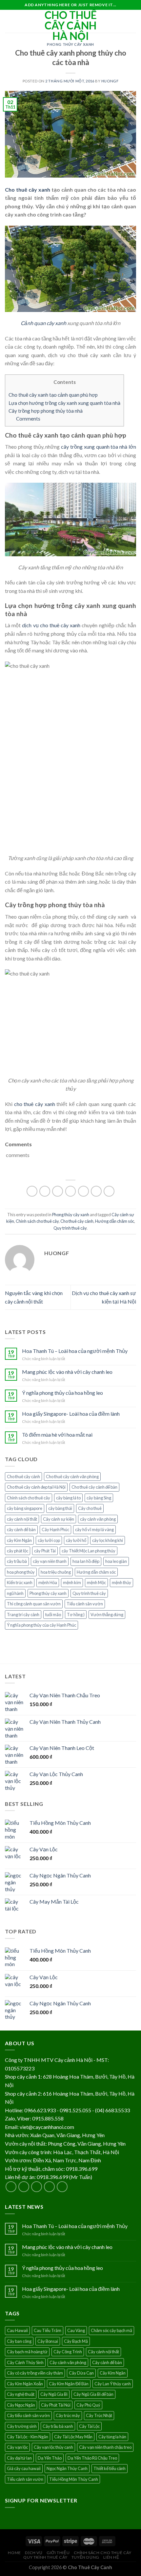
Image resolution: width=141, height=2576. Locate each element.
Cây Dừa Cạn (81, 2373)
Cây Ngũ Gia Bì (54, 2394)
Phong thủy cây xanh (70, 44)
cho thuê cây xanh (34, 1104)
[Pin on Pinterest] (83, 1191)
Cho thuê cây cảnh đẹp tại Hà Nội (36, 1487)
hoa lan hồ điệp (86, 1561)
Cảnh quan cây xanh (43, 323)
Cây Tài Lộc (89, 2426)
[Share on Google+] (96, 1191)
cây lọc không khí (108, 1540)
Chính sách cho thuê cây (37, 1221)
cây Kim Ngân (19, 1540)
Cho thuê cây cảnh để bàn (94, 1487)
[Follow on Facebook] (11, 2187)
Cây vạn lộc (17, 2447)
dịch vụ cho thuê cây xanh (51, 625)
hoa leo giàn (116, 1561)
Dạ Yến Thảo (50, 2458)
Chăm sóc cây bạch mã (111, 2330)
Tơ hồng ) (76, 1615)
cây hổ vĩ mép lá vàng (94, 1530)
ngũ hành (15, 1593)
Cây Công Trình (68, 2352)
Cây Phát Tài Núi (56, 2405)
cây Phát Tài (45, 1551)
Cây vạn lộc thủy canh (53, 2447)
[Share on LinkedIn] (109, 1191)
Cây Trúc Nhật (99, 2415)
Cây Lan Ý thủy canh (113, 2384)
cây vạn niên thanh (50, 1561)
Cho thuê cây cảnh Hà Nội (71, 26)
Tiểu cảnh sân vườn (85, 1604)
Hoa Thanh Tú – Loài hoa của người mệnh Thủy (75, 1351)
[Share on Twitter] (58, 1191)
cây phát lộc (18, 1551)
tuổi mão (53, 1615)
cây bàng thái (60, 1508)
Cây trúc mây (68, 2415)
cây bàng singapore (25, 1508)
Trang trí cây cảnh (23, 1615)
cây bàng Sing (99, 1498)
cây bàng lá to (68, 1498)
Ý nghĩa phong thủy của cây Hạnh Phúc (41, 1625)
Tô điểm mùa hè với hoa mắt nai (57, 1435)
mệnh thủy (121, 1582)
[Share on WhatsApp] (32, 1191)
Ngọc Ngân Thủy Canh (67, 2468)
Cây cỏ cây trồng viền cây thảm (35, 2373)
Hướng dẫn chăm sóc (115, 1221)
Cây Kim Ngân (113, 2373)
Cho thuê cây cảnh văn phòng (72, 1477)
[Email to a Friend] (71, 1191)
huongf (110, 81)
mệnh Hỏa (48, 1582)
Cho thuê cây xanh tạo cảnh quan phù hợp (53, 395)
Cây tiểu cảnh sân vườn (28, 2415)
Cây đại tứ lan (19, 2458)
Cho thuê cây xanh (28, 190)
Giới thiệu (58, 2553)
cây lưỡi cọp (49, 1540)
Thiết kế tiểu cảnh (110, 2468)
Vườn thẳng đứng (107, 1615)
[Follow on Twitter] (37, 2187)
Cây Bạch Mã (76, 2341)
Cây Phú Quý (88, 2405)
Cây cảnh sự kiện (59, 1519)
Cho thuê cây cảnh (77, 1221)
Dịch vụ (34, 2553)
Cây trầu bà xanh (58, 2426)
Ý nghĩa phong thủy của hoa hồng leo (62, 1393)
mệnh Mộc (96, 1582)
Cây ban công (19, 2341)
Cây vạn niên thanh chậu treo (105, 2447)
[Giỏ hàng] (133, 21)
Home (14, 2553)
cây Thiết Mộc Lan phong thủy (89, 1551)
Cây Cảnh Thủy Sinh (25, 2362)
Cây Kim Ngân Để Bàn (69, 2384)
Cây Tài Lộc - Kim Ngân (28, 2437)
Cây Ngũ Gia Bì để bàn (93, 2394)
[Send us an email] (49, 2187)
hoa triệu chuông (56, 1572)
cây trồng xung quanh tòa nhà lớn (99, 447)
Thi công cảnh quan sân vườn (34, 1604)
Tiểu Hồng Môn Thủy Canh (74, 2479)
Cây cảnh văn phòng (68, 2362)
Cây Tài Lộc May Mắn (73, 2437)
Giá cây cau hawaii (24, 2468)
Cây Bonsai (48, 2341)
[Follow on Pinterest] (62, 2187)
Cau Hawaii (17, 2330)
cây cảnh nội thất (22, 1519)
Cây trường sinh (22, 2426)
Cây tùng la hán (112, 2437)
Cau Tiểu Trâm (48, 2330)
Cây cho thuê (90, 1508)
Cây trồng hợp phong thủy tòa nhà (46, 411)
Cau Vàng (76, 2330)
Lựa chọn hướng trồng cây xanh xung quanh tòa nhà (64, 403)
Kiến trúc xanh (20, 1582)
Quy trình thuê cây (70, 1228)
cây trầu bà (17, 1561)
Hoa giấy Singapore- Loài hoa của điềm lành (71, 1414)
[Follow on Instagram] (24, 2187)
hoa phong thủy (21, 1572)
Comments (28, 419)
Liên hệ (111, 2557)
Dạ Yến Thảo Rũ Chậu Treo (92, 2458)
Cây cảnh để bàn (107, 2362)
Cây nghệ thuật (21, 2394)
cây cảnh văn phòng (98, 1519)
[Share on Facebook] (45, 1191)
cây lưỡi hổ (76, 1540)
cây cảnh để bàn (21, 1530)
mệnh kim (72, 1582)
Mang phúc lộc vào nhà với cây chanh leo (67, 1372)
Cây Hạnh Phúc (55, 1530)
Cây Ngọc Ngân (21, 2405)
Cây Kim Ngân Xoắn (25, 2384)
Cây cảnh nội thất (103, 2352)
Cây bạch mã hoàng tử (27, 2352)
